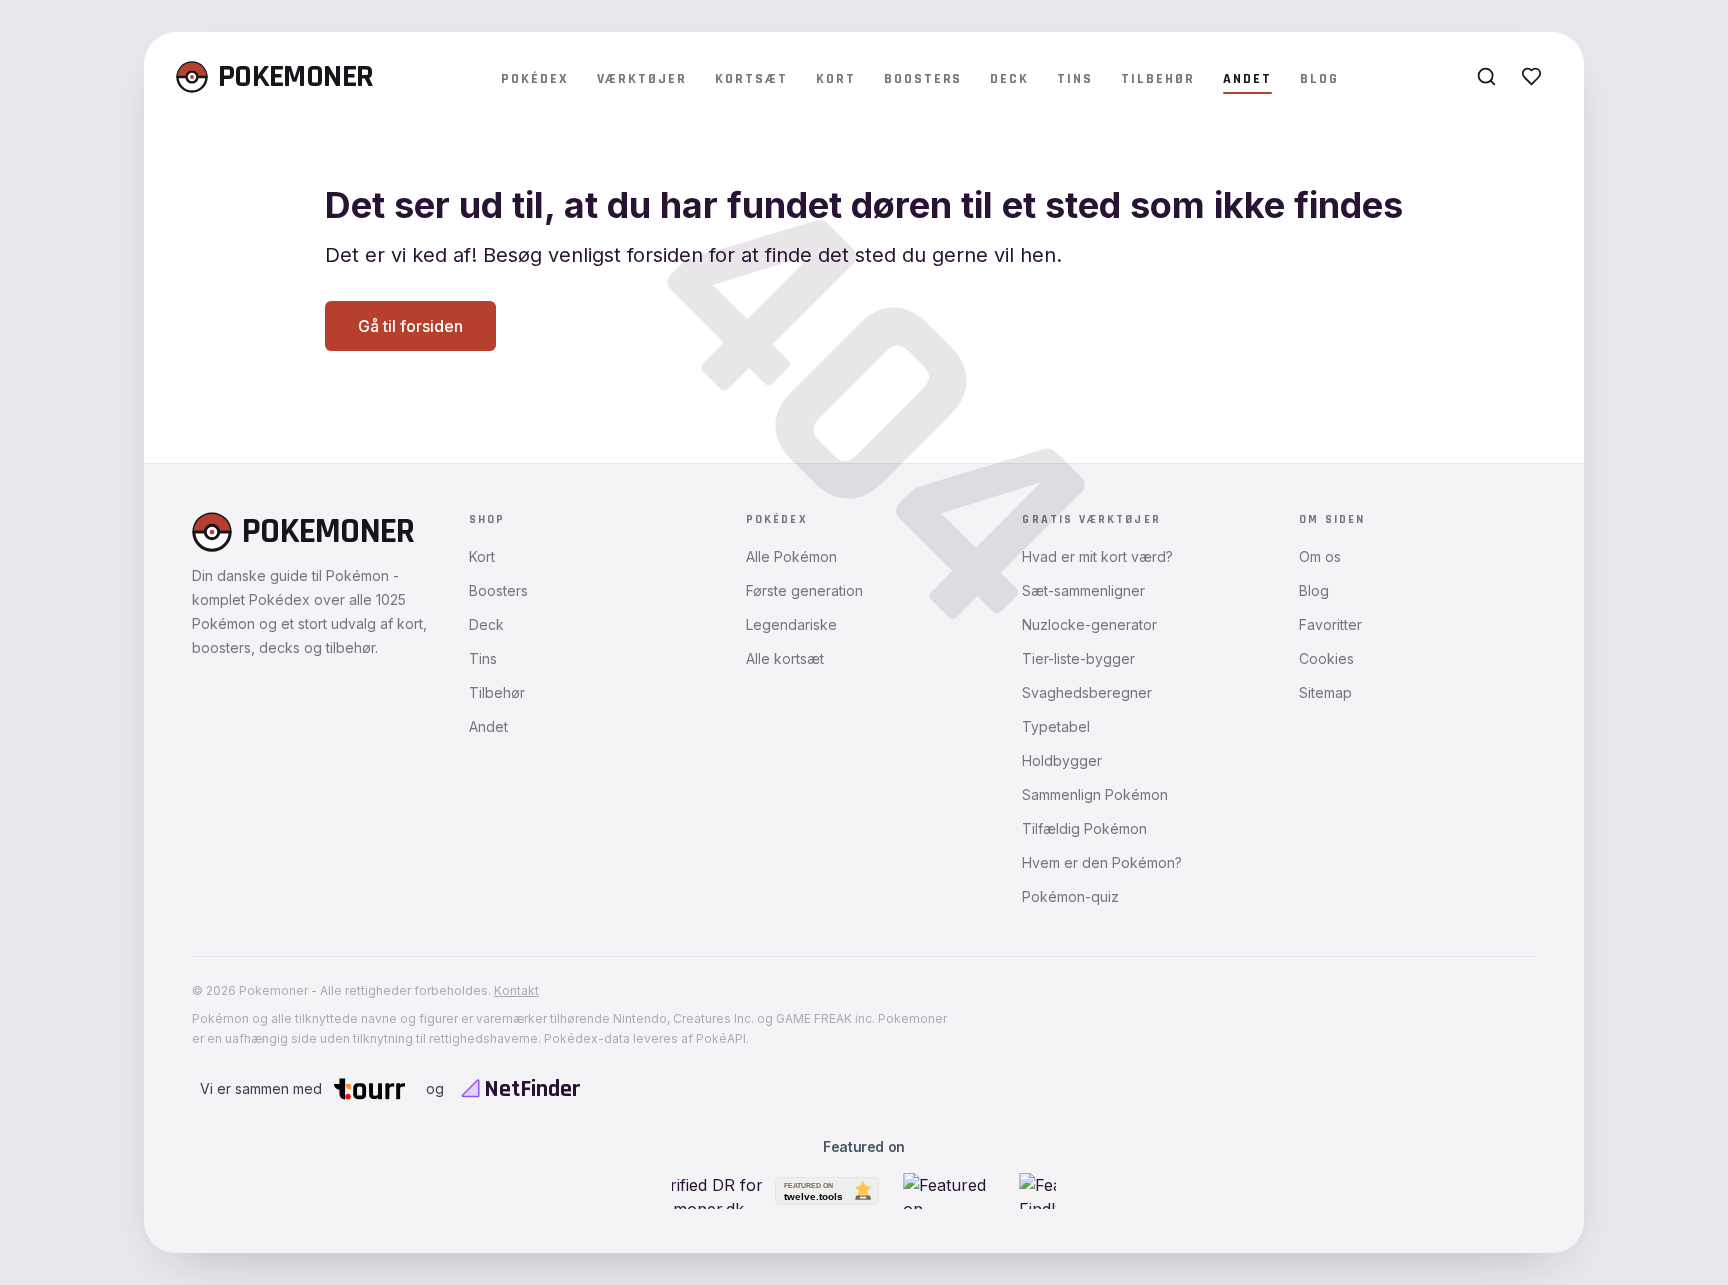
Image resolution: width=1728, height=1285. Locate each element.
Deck (1009, 79)
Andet (1247, 79)
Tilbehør (1158, 79)
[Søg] (1486, 76)
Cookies (1326, 658)
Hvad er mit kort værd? (1097, 556)
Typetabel (1056, 726)
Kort (836, 79)
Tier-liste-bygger (1078, 658)
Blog (1319, 79)
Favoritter (1330, 624)
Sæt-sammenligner (1083, 590)
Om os (1320, 556)
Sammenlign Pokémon (1095, 794)
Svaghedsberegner (1087, 692)
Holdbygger (1062, 760)
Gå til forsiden (410, 326)
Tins (1075, 79)
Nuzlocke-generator (1089, 624)
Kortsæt (751, 79)
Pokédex (535, 79)
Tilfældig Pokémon (1084, 828)
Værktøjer (642, 79)
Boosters (923, 79)
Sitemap (1325, 692)
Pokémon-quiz (1070, 896)
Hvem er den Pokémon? (1102, 862)
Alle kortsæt (785, 658)
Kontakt (516, 990)
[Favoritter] (1531, 76)
